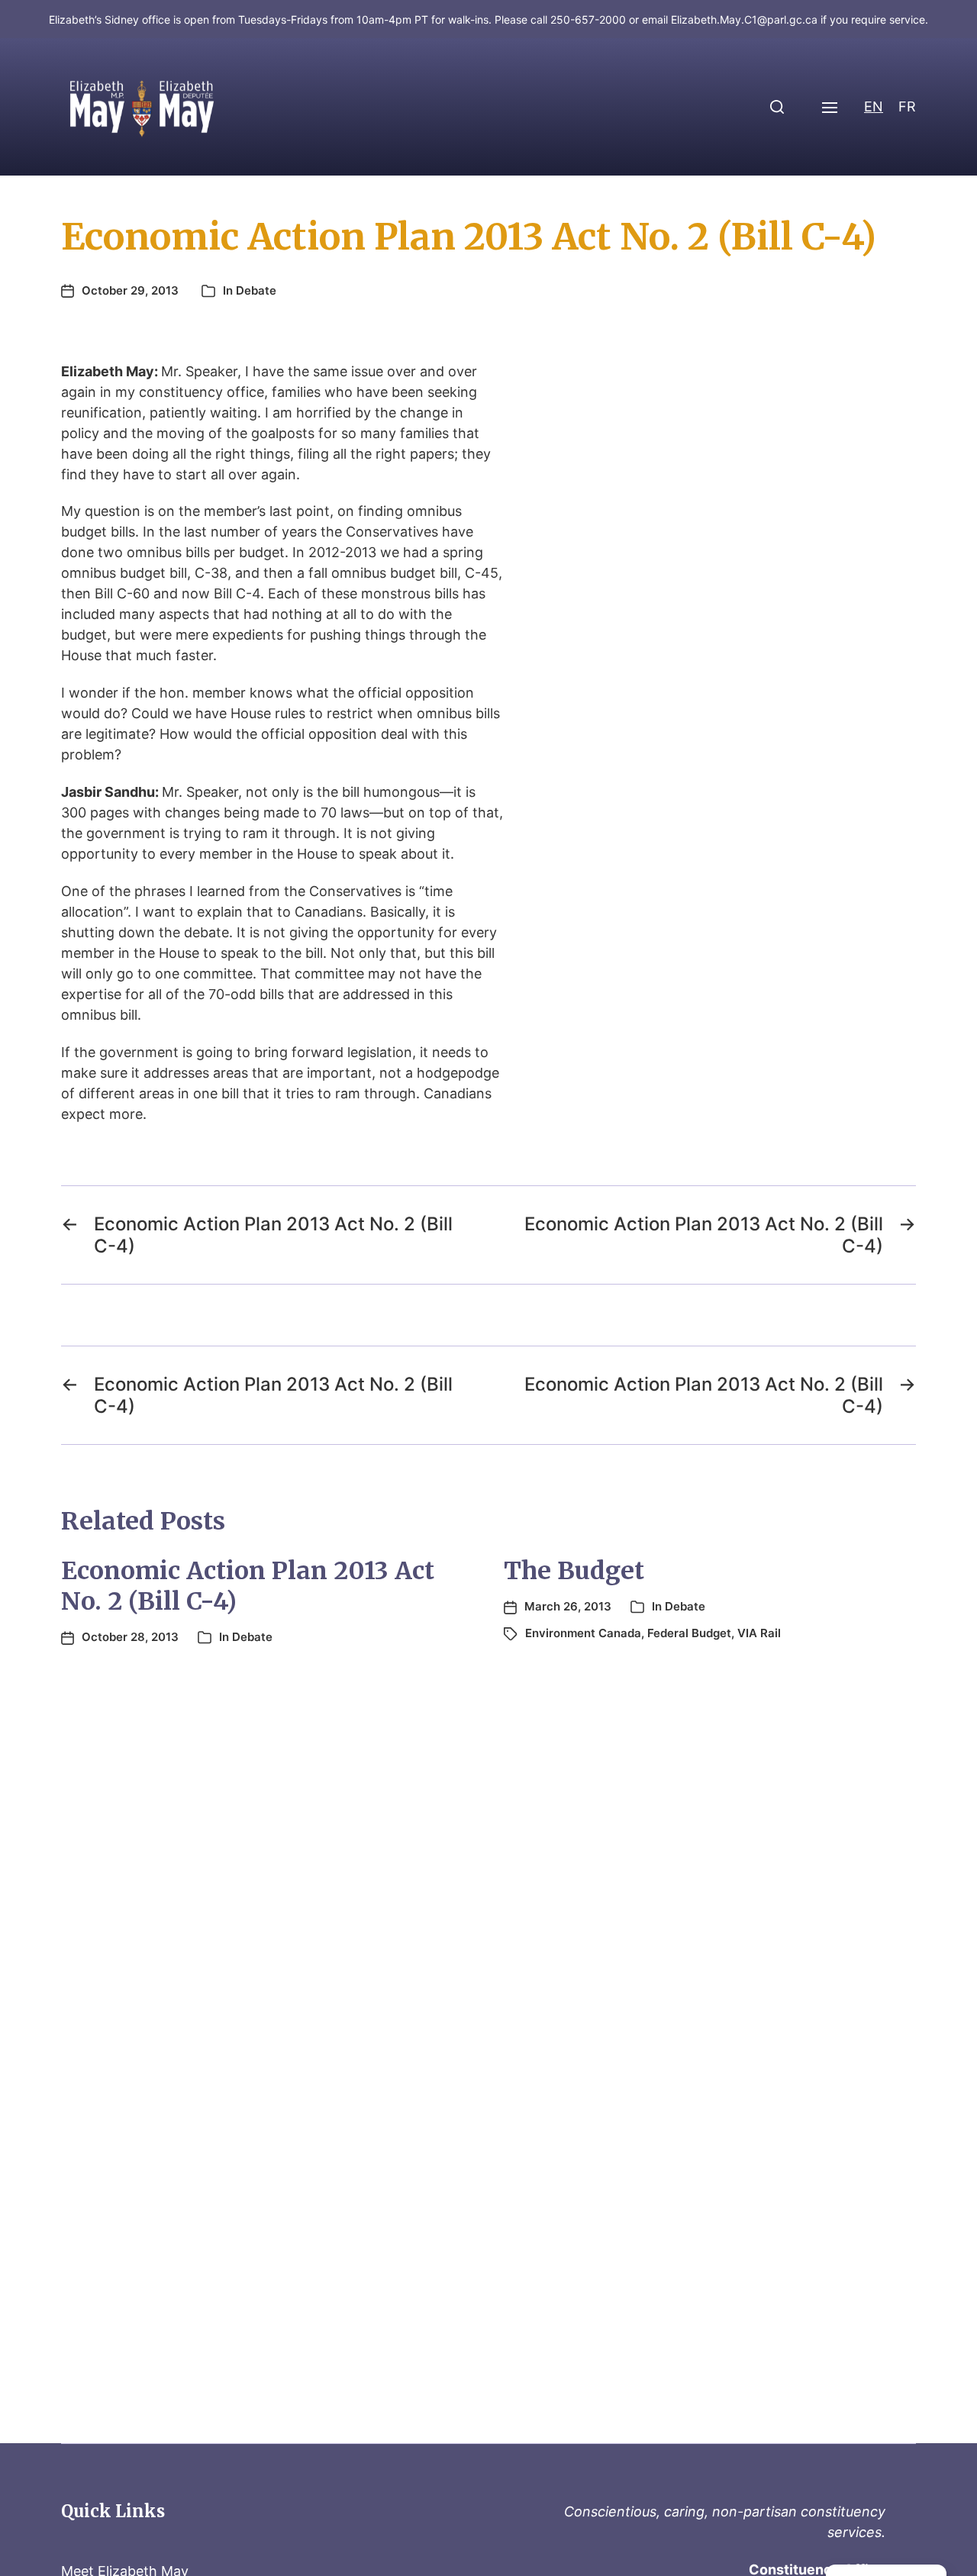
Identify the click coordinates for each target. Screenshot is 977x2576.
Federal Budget (689, 1633)
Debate (256, 290)
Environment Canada (583, 1633)
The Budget (574, 1571)
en (874, 106)
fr (907, 106)
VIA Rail (759, 1633)
